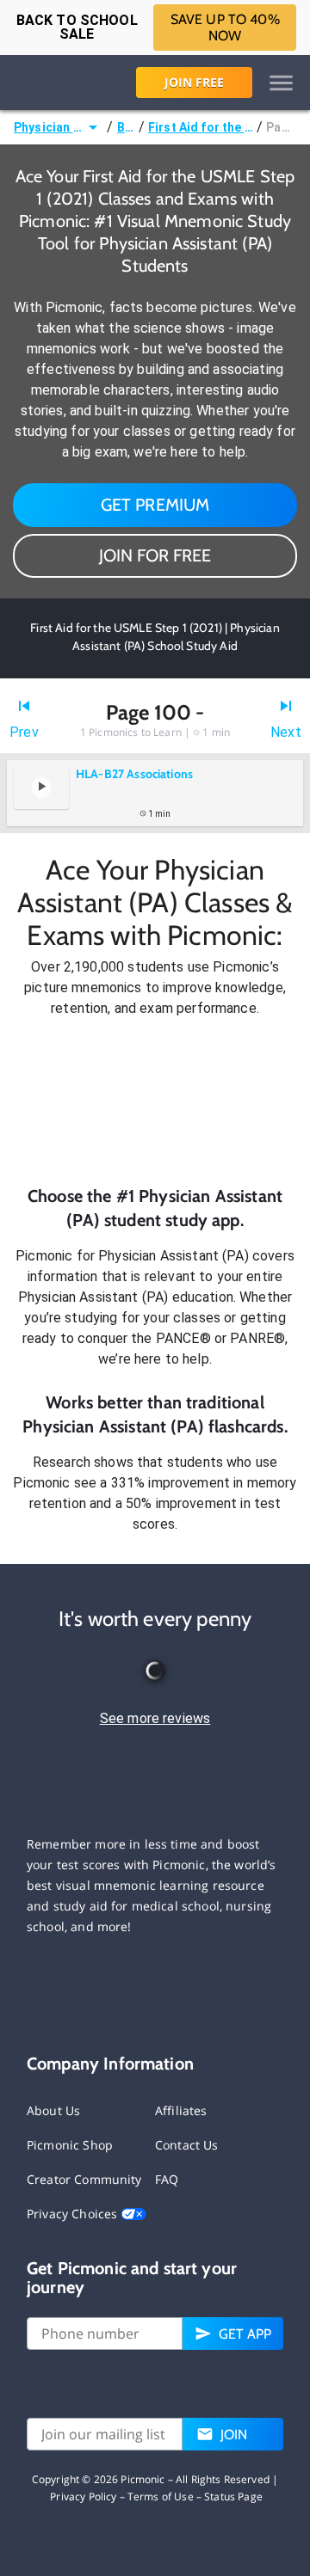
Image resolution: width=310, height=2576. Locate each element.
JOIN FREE (194, 82)
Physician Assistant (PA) (48, 127)
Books (126, 127)
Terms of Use (161, 2496)
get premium (155, 505)
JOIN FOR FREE (155, 555)
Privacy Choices (74, 2214)
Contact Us (187, 2145)
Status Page (233, 2496)
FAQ (167, 2179)
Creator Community (84, 2179)
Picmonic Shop (70, 2145)
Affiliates (181, 2110)
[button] (155, 1101)
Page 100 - (281, 127)
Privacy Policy (83, 2496)
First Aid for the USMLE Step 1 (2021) (201, 127)
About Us (53, 2110)
